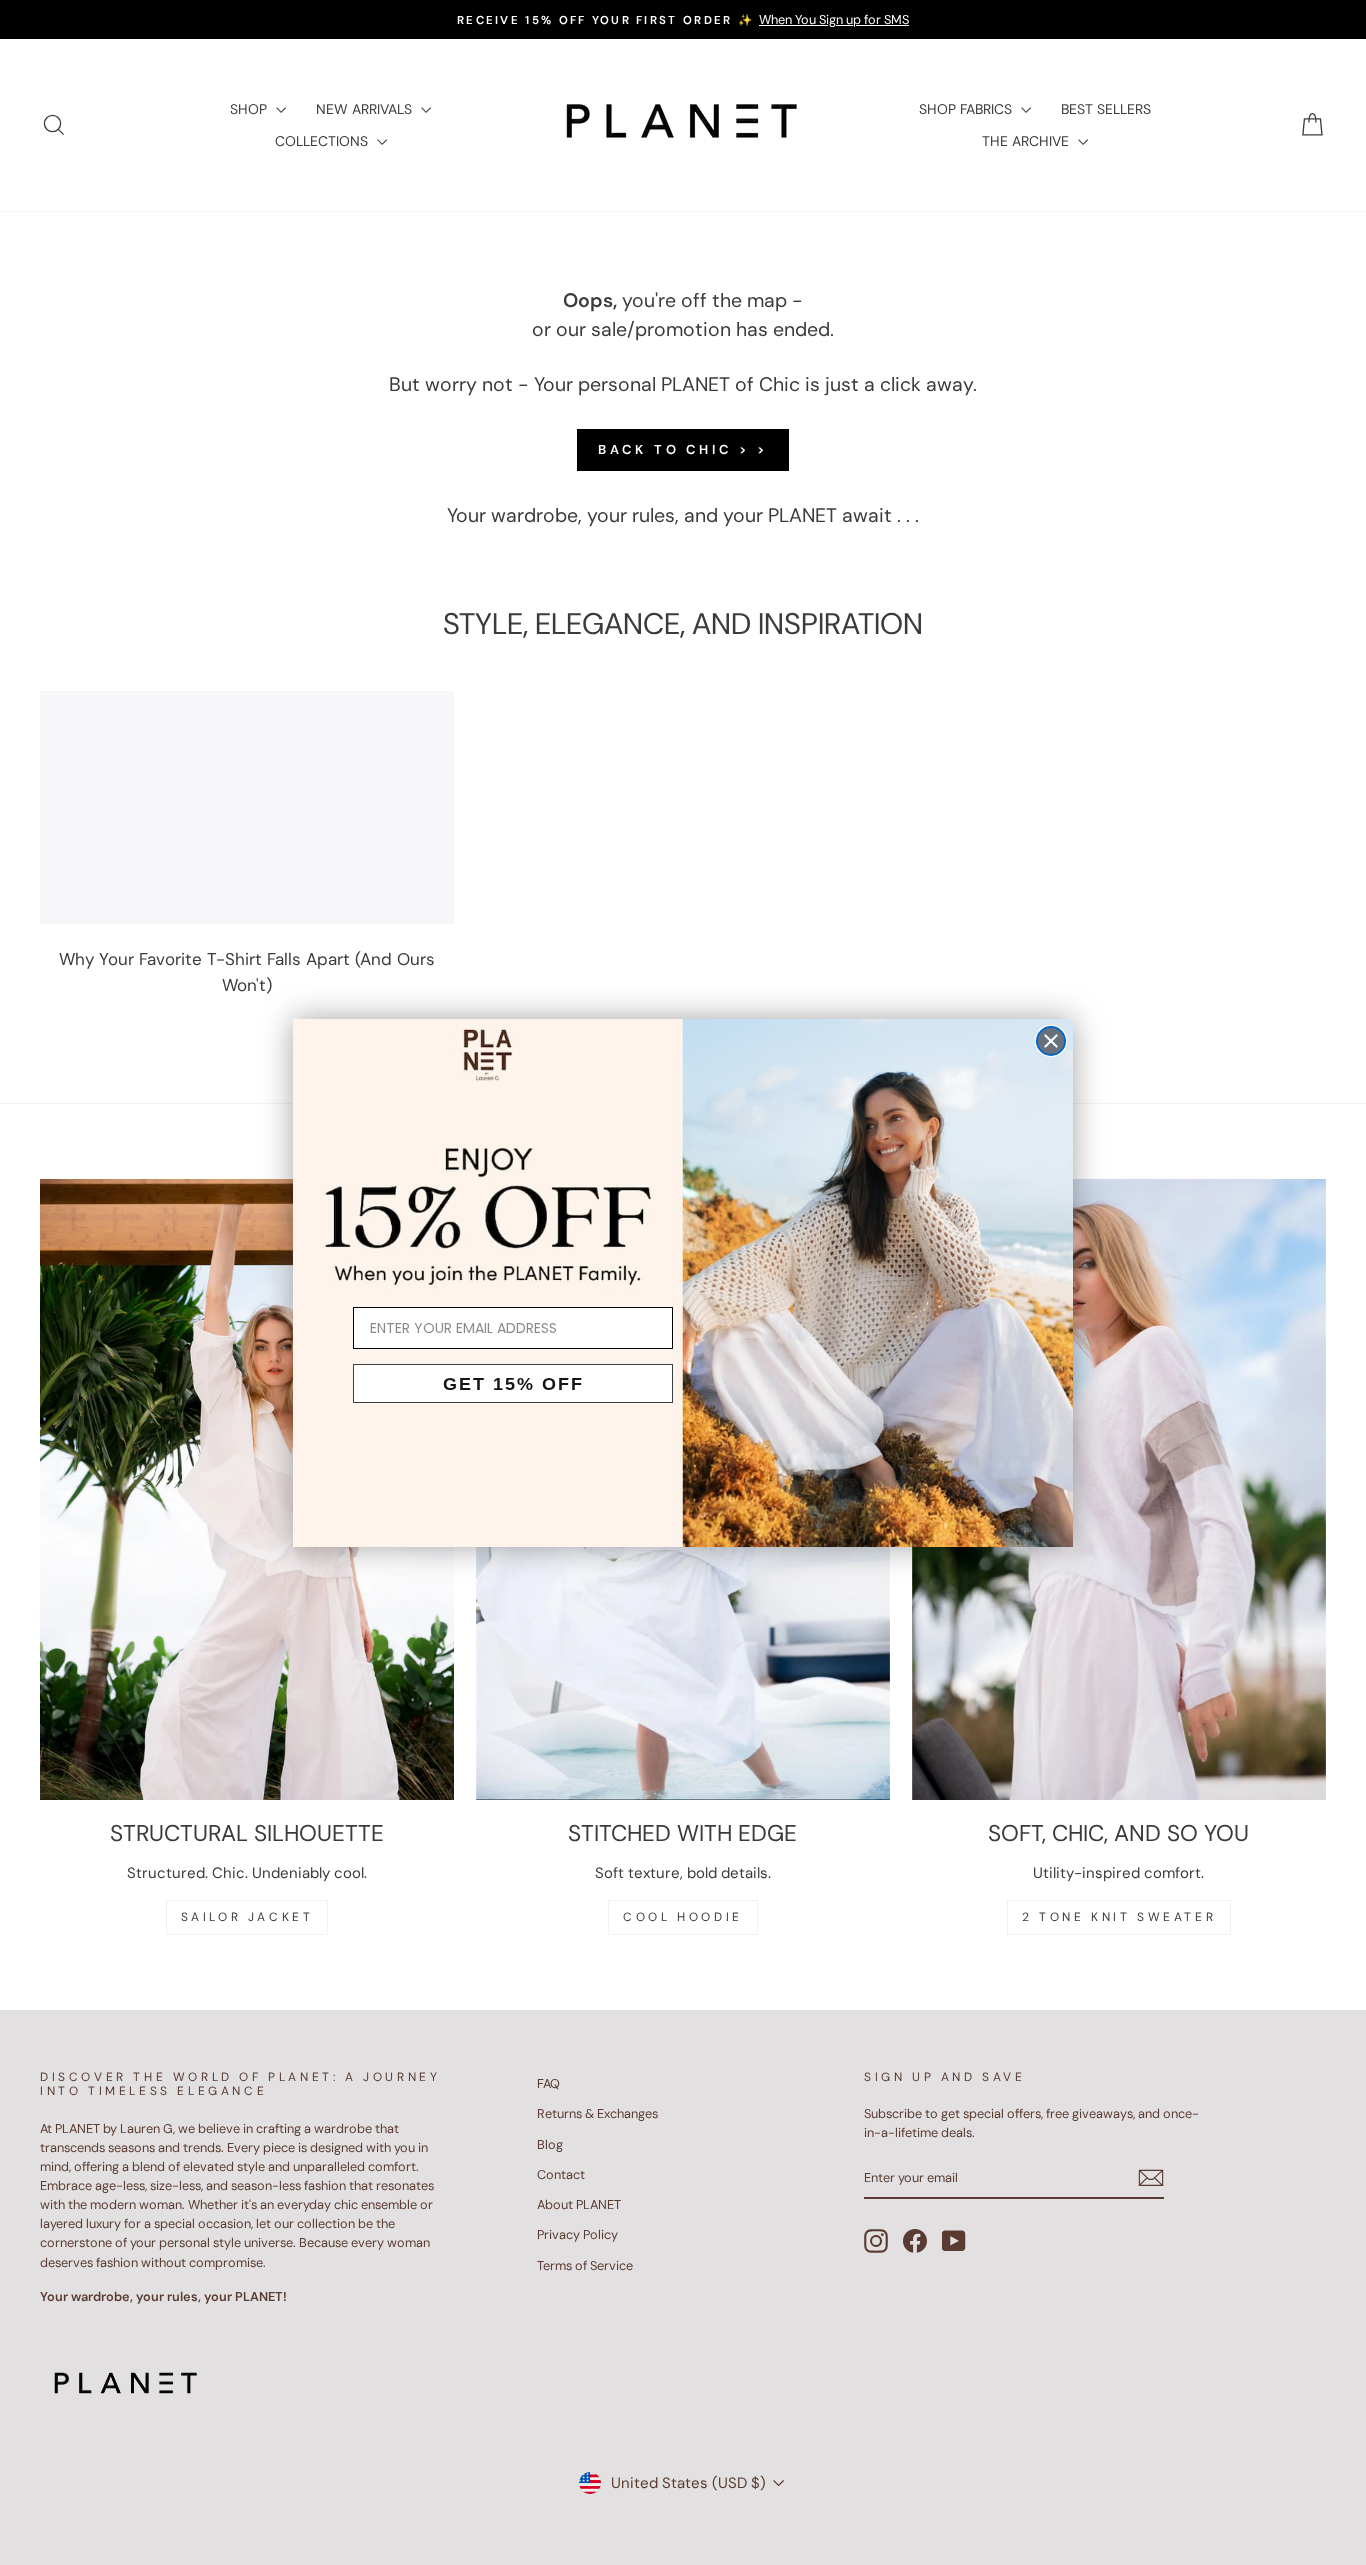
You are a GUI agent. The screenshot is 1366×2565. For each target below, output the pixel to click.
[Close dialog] (1051, 1041)
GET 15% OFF (513, 1384)
